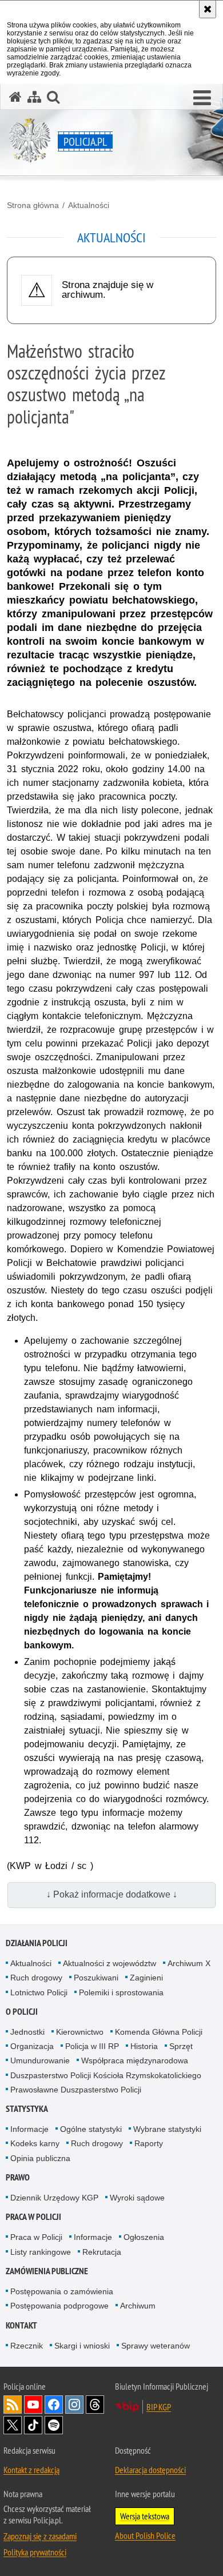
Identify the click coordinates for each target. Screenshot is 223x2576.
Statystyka (27, 2109)
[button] (202, 98)
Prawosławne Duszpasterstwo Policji (76, 2090)
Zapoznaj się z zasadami (40, 2536)
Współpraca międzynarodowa (135, 2060)
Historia (144, 2046)
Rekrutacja (102, 2252)
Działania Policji (37, 1943)
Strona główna (33, 205)
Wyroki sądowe (137, 2198)
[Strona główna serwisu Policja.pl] (15, 97)
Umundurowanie (40, 2060)
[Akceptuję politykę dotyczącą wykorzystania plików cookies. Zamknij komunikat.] (208, 9)
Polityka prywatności (35, 2552)
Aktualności (89, 205)
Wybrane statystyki (167, 2129)
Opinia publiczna (40, 2158)
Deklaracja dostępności (150, 2470)
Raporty (149, 2143)
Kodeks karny (35, 2143)
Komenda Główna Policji (159, 2032)
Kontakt (21, 2325)
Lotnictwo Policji (39, 1992)
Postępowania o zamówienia (62, 2291)
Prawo (18, 2177)
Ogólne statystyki (91, 2129)
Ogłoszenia (144, 2237)
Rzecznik (27, 2346)
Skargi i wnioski (82, 2346)
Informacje (29, 2129)
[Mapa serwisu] (34, 97)
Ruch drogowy (36, 1978)
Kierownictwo (80, 2032)
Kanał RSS (13, 2405)
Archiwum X (189, 1963)
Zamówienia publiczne (47, 2271)
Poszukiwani (96, 1978)
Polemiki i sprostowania (121, 1992)
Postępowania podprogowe (59, 2306)
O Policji (22, 2012)
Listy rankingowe (41, 2252)
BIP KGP (159, 2407)
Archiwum (138, 2306)
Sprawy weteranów (156, 2346)
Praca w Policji (33, 2217)
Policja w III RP (92, 2046)
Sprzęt (181, 2046)
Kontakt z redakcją (31, 2470)
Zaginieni (146, 1978)
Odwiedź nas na (33, 2405)
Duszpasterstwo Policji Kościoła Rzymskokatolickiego (106, 2075)
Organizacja (32, 2046)
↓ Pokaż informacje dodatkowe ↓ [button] (112, 1894)
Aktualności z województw (109, 1963)
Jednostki (27, 2032)
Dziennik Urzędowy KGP (54, 2198)
